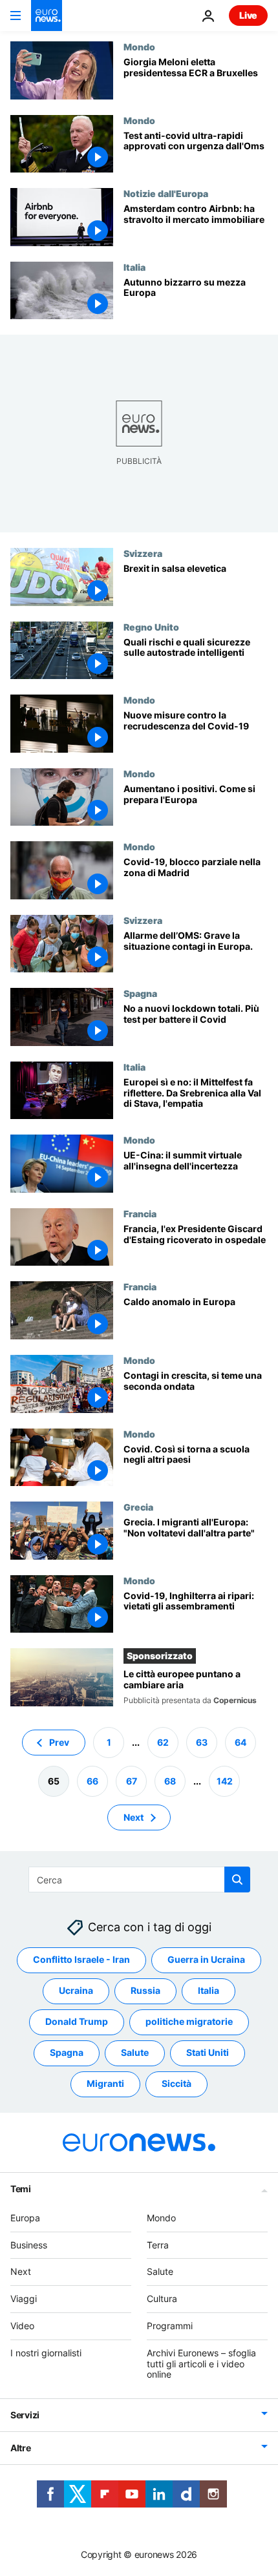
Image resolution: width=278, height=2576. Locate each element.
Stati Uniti (208, 2052)
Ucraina (76, 1990)
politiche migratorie (189, 2021)
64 (241, 1742)
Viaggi (24, 2299)
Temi (21, 2188)
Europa (25, 2217)
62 (163, 1742)
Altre (21, 2448)
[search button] (237, 1880)
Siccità (176, 2083)
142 (225, 1780)
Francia (140, 1213)
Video (22, 2326)
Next (134, 1817)
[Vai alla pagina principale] (47, 16)
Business (29, 2244)
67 (132, 1780)
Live (248, 15)
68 (170, 1780)
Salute (135, 2052)
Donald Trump (77, 2021)
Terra (158, 2244)
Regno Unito (151, 627)
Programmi (170, 2326)
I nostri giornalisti (46, 2352)
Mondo (139, 47)
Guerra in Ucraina (206, 1959)
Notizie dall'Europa (166, 193)
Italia (134, 267)
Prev (59, 1742)
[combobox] (139, 1880)
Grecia (138, 1507)
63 (202, 1742)
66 (92, 1780)
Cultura (162, 2299)
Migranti (105, 2083)
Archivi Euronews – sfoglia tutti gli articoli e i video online (201, 2363)
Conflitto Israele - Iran (81, 1959)
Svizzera (143, 553)
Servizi (25, 2415)
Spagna (140, 993)
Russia (145, 1990)
